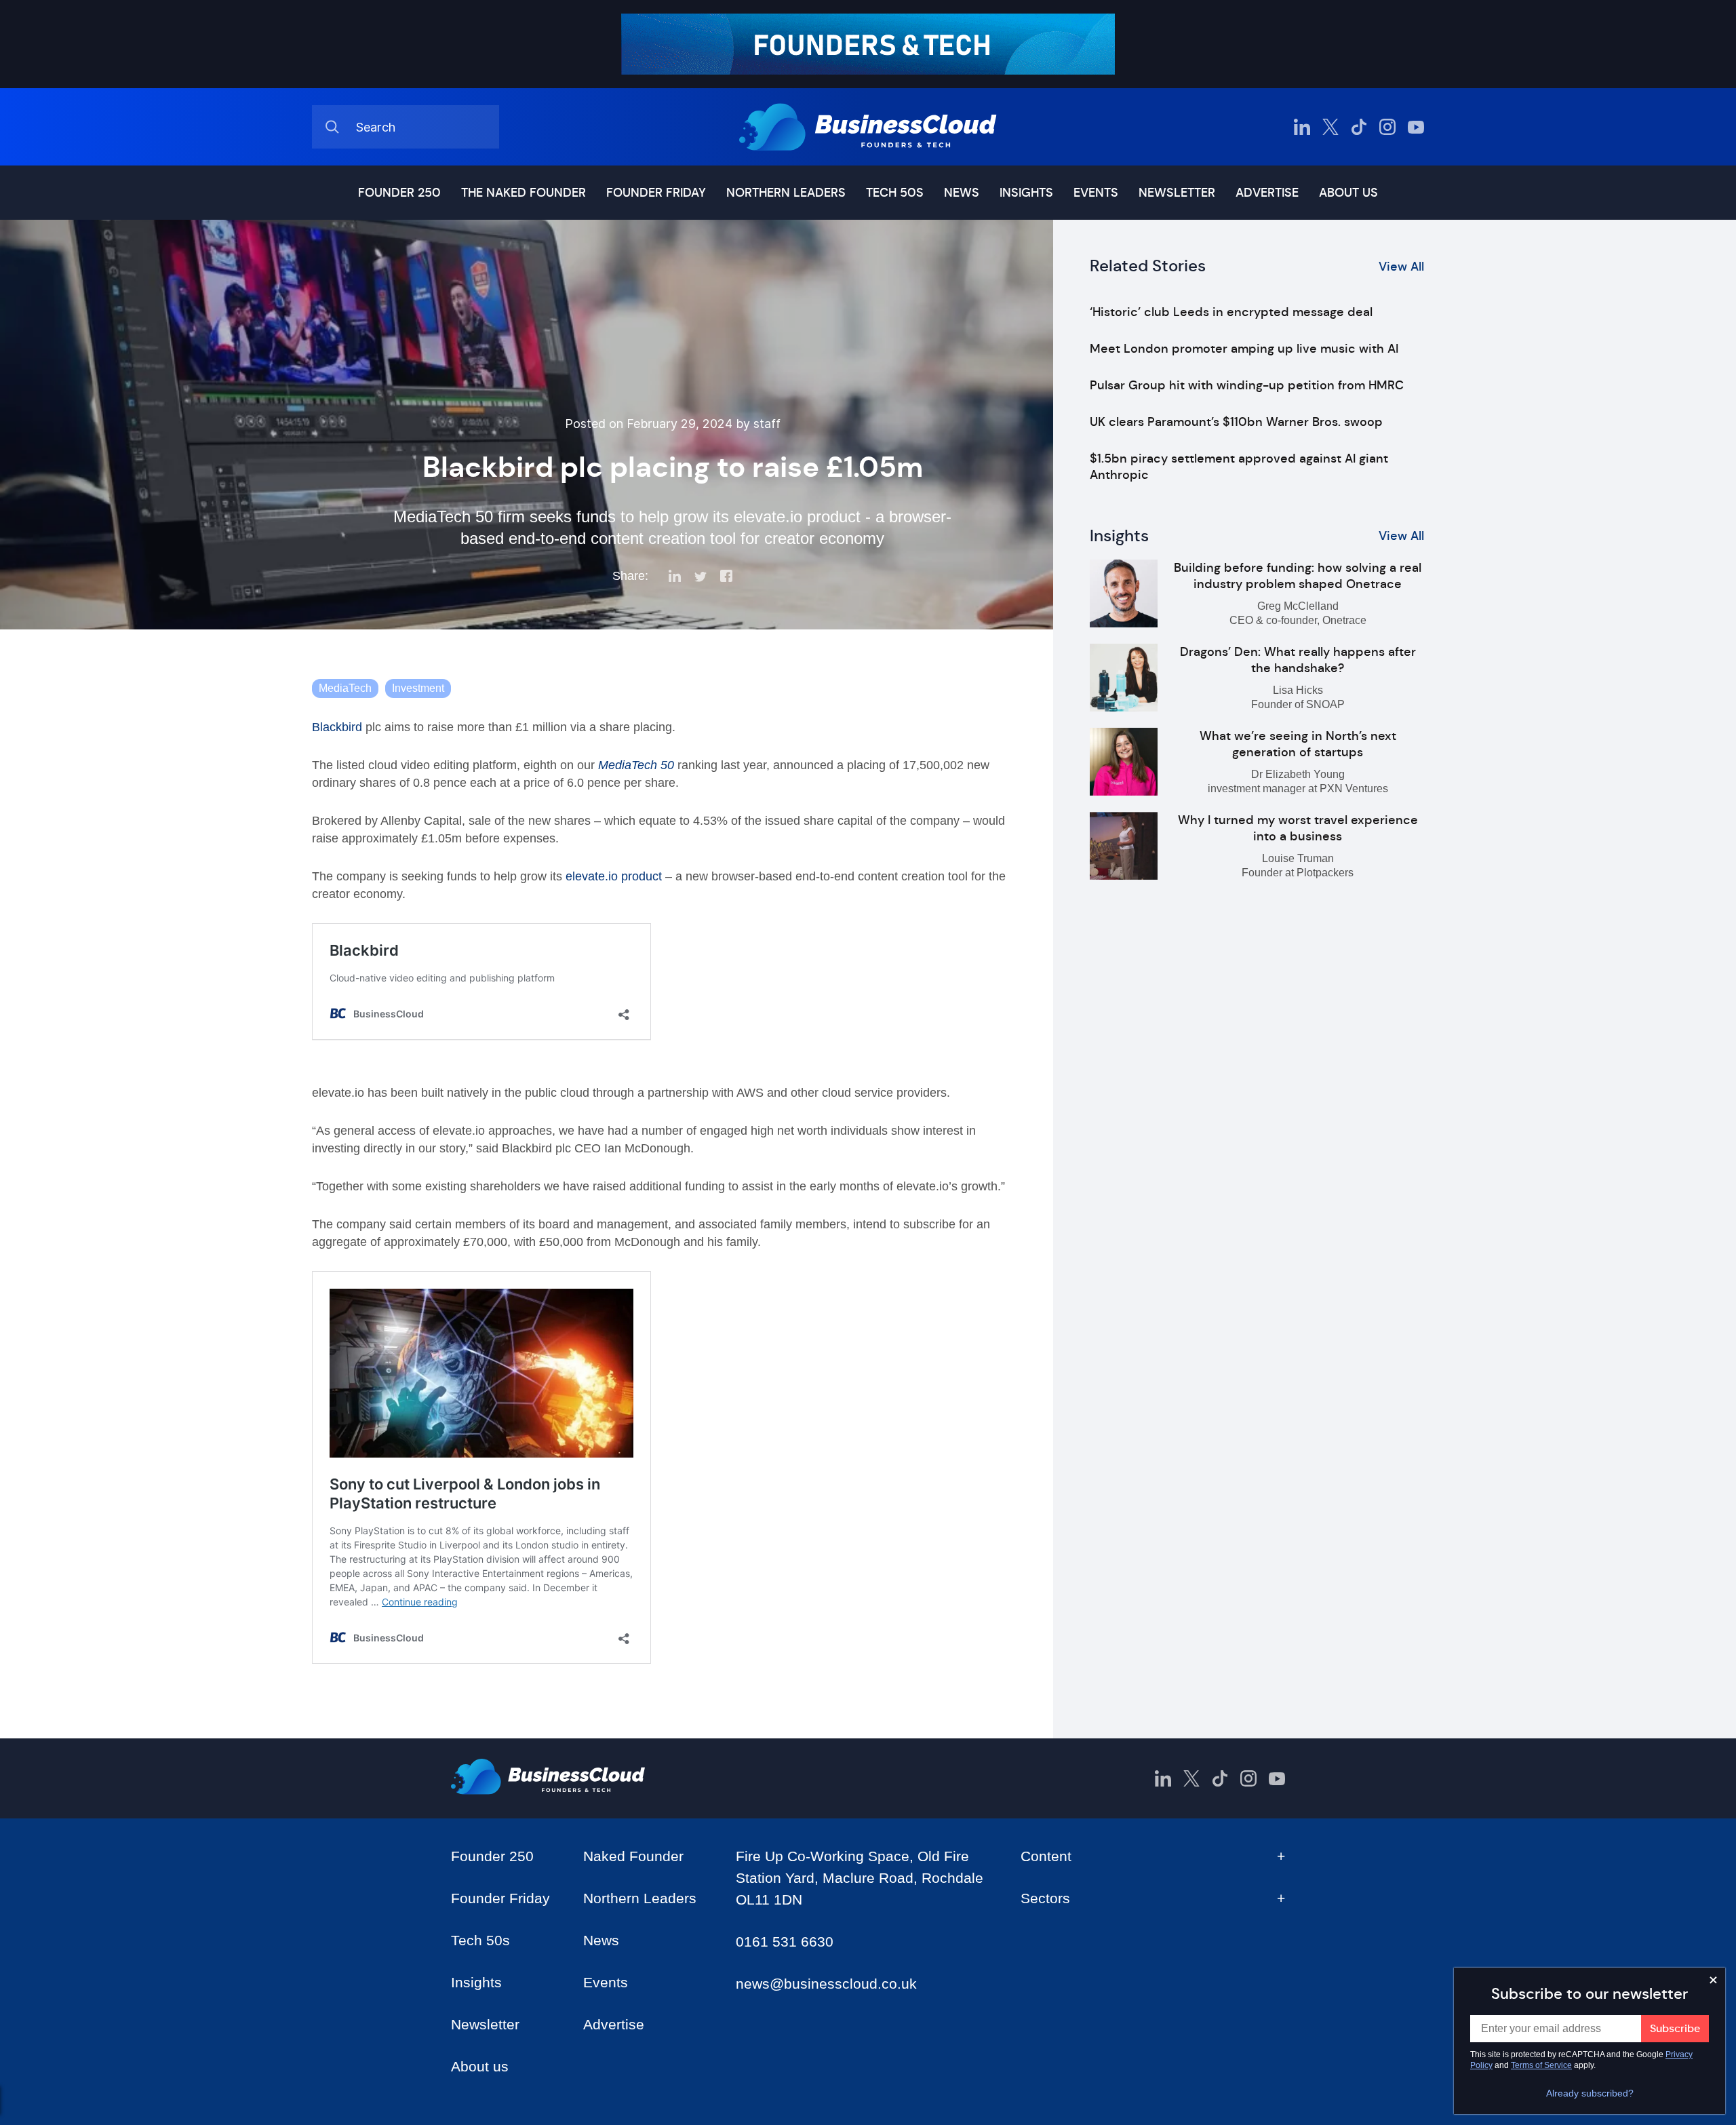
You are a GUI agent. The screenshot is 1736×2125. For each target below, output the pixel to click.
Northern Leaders (786, 193)
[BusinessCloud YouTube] (1416, 127)
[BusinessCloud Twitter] (1330, 127)
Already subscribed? (1590, 2093)
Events (1096, 193)
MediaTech (345, 688)
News (962, 193)
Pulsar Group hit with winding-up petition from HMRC (1247, 385)
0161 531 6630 (785, 1942)
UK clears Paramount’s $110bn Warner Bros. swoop (1236, 422)
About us (1348, 193)
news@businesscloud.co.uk (826, 1984)
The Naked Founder (524, 193)
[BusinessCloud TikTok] (1359, 127)
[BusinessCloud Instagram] (1387, 127)
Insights (1026, 193)
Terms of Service (1541, 2065)
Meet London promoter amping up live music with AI (1244, 349)
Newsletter (1177, 193)
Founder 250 (399, 193)
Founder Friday (656, 193)
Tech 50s (895, 193)
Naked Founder (633, 1856)
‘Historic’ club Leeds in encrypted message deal (1231, 312)
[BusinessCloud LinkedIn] (1302, 127)
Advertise (1267, 193)
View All (1401, 267)
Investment (418, 688)
